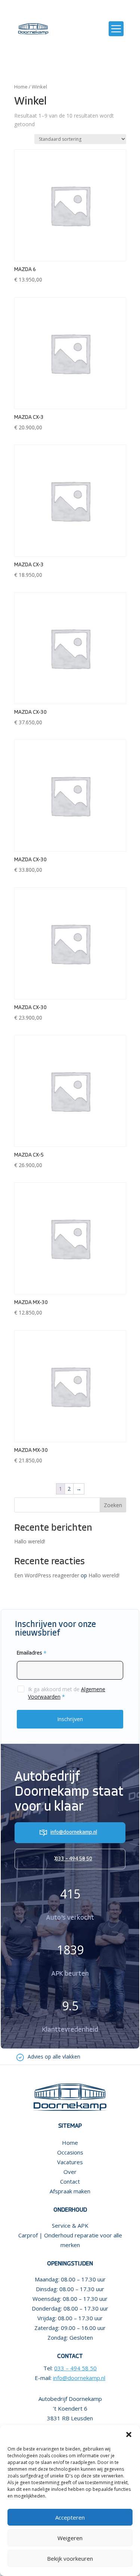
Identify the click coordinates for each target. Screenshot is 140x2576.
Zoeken (113, 1505)
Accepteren (70, 2517)
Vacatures (70, 2162)
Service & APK (70, 2225)
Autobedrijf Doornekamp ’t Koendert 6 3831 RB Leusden (70, 2408)
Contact (70, 2181)
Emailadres (32, 1653)
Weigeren (70, 2538)
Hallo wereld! (30, 1541)
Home (21, 87)
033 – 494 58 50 (74, 1859)
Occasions (70, 2152)
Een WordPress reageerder (47, 1575)
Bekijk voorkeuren (70, 2558)
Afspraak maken (70, 2191)
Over (70, 2172)
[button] (129, 2435)
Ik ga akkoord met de (67, 1693)
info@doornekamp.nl (74, 1833)
